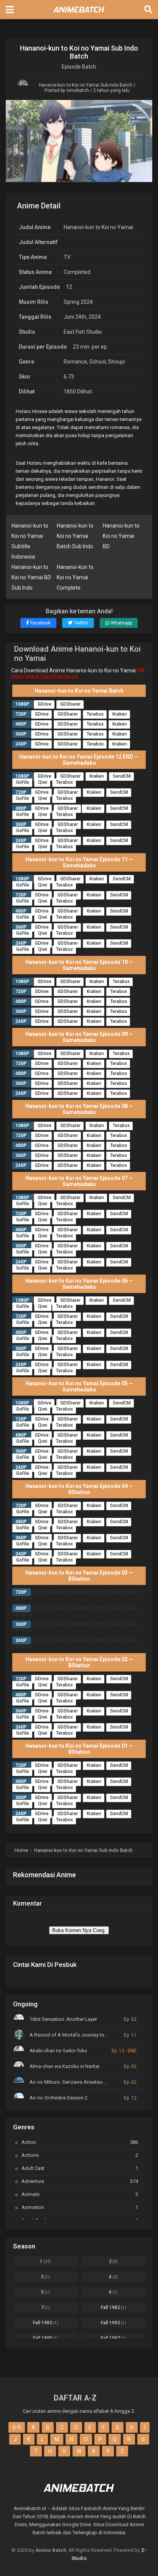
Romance (75, 362)
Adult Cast (80, 2168)
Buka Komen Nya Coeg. (79, 1930)
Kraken (120, 714)
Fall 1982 (114, 2307)
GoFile (23, 782)
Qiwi (43, 782)
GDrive (44, 704)
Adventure (80, 2181)
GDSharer (70, 704)
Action (80, 2142)
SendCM (122, 776)
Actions (80, 2155)
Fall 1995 (46, 2338)
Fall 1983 (46, 2323)
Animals (80, 2194)
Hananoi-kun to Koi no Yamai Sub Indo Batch (86, 85)
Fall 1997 (114, 2338)
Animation (80, 2207)
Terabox (95, 714)
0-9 (17, 2427)
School (98, 362)
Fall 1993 (114, 2323)
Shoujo (117, 362)
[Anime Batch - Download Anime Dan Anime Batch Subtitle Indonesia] (79, 15)
